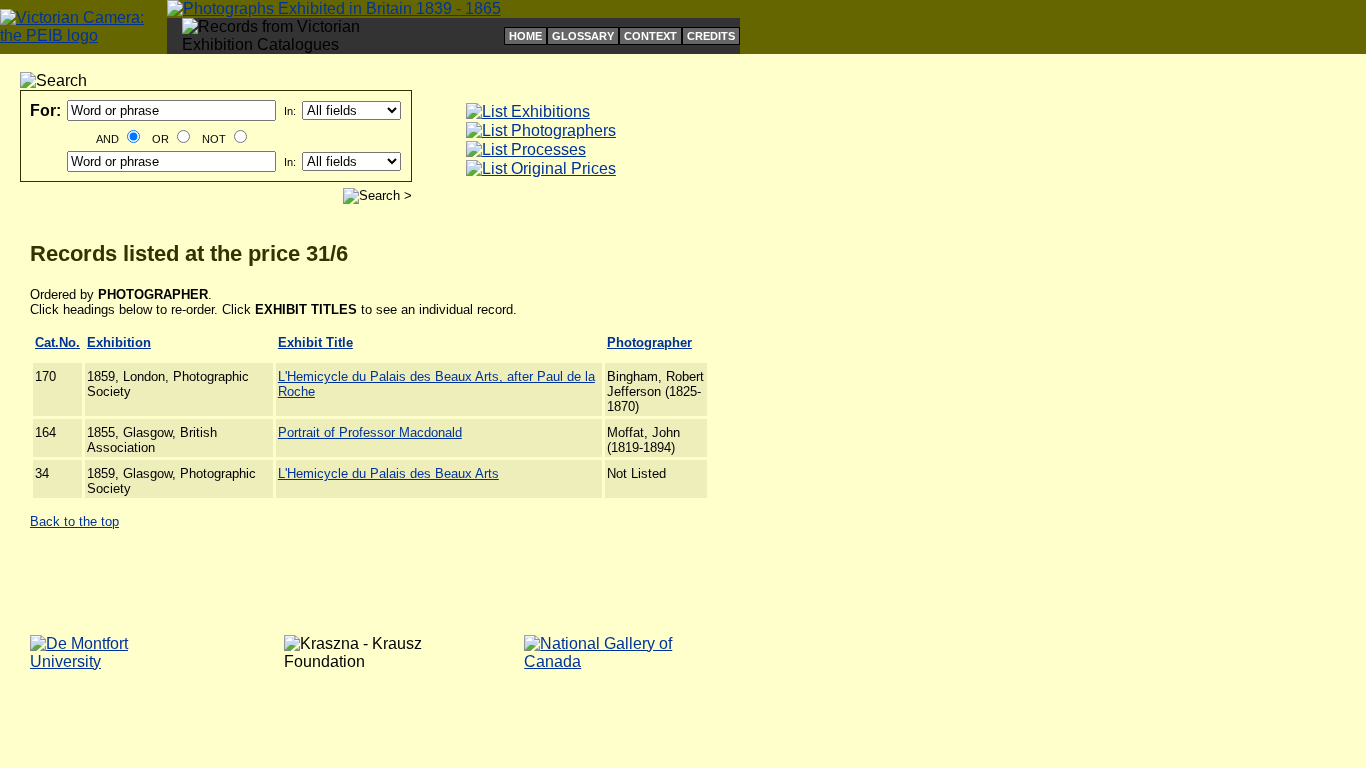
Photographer (649, 342)
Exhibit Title (315, 342)
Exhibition (119, 342)
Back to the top (74, 521)
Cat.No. (57, 342)
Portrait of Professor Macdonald (370, 432)
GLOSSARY (583, 36)
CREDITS (711, 36)
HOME (525, 36)
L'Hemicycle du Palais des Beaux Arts (388, 473)
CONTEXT (650, 36)
